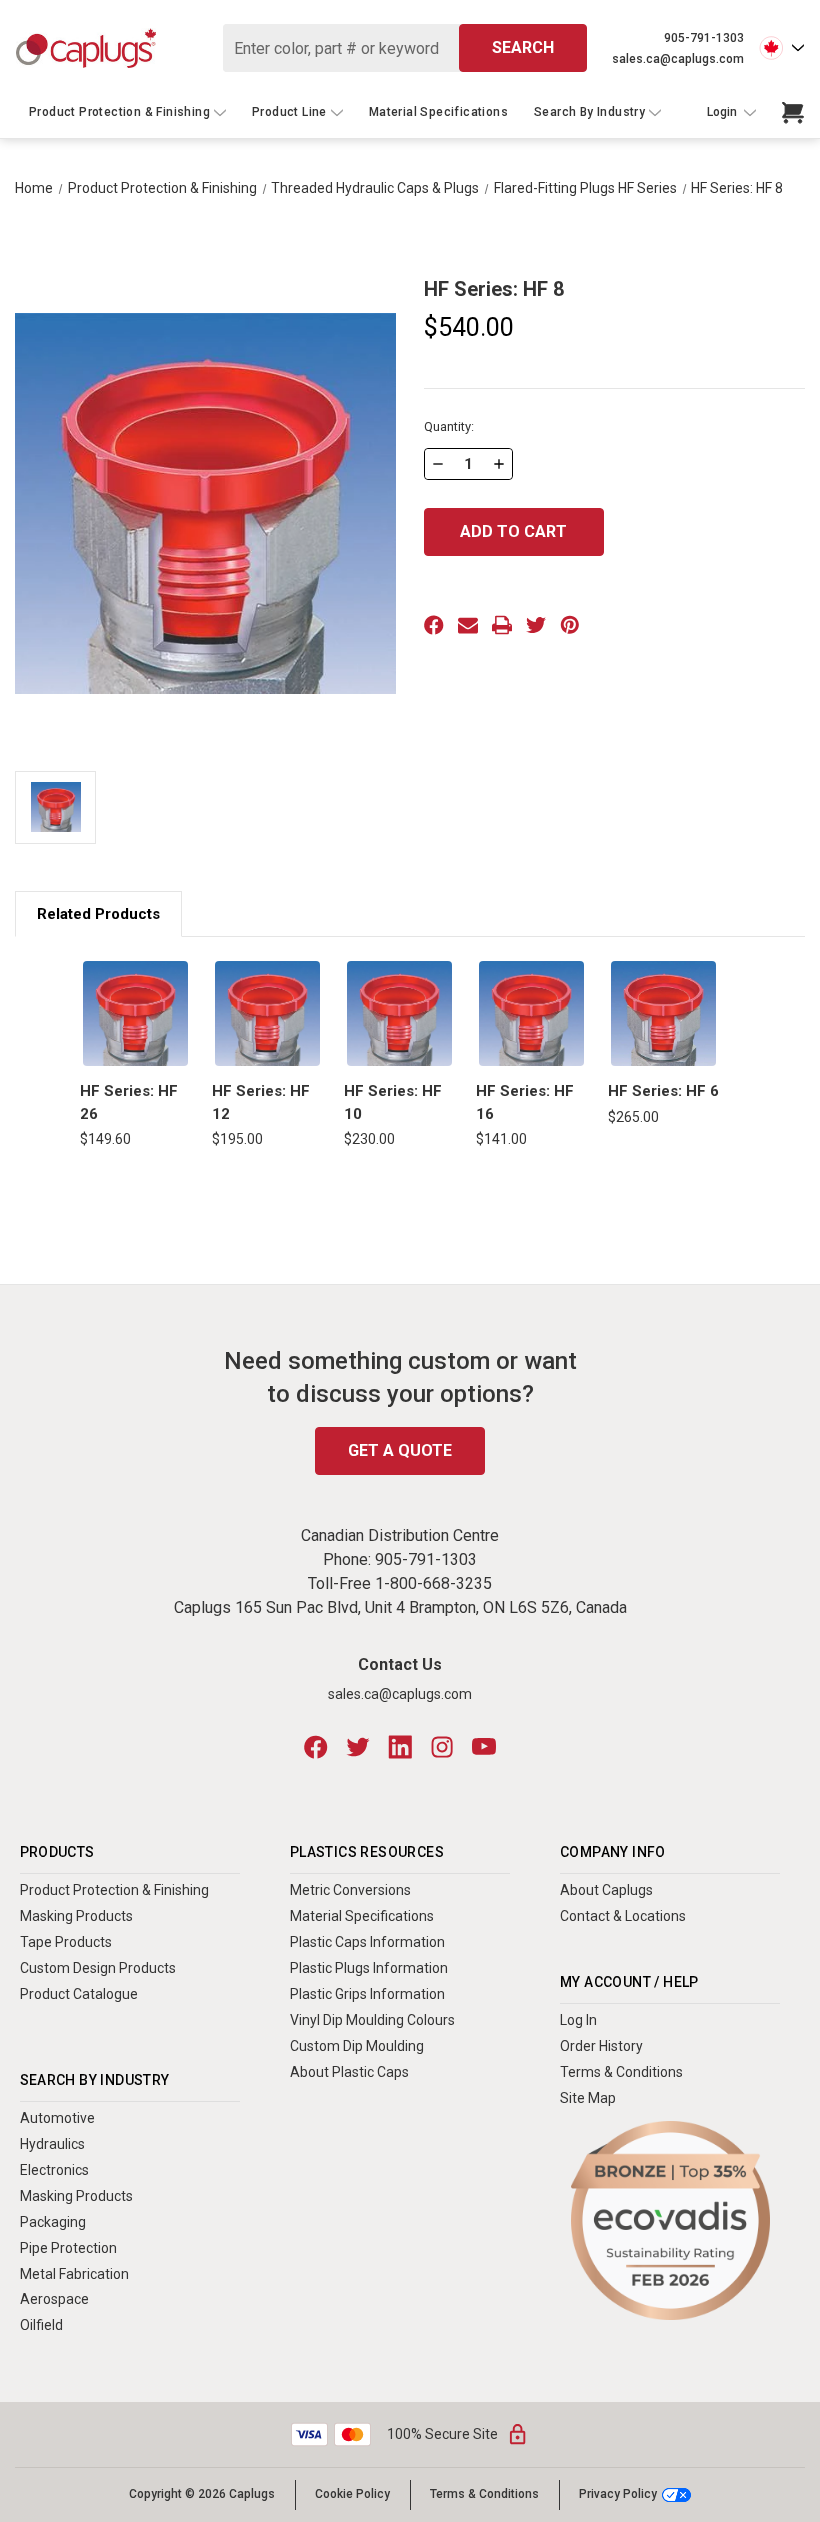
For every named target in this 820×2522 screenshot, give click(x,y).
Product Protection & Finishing (119, 112)
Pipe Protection (68, 2248)
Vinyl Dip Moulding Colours (372, 2020)
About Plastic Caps (349, 2072)
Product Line (289, 112)
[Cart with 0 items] (793, 113)
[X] (536, 625)
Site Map (588, 2098)
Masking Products (76, 1916)
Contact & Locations (623, 1916)
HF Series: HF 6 (663, 1091)
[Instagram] (442, 1747)
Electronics (54, 2170)
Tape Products (66, 1942)
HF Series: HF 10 (393, 1102)
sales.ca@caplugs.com (678, 59)
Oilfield (41, 2325)
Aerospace (54, 2299)
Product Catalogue (79, 1994)
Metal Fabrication (74, 2274)
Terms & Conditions (621, 2072)
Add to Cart (136, 1013)
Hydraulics (52, 2144)
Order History (601, 2046)
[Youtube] (484, 1747)
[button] (670, 2220)
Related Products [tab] (98, 914)
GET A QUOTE (400, 1450)
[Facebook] (434, 625)
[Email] (468, 625)
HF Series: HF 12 (261, 1102)
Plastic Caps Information (367, 1942)
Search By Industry (589, 112)
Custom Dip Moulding (357, 2046)
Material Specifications (438, 112)
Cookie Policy (352, 2494)
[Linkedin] (400, 1747)
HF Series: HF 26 (129, 1102)
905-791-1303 (704, 38)
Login (723, 112)
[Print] (502, 625)
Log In (578, 2020)
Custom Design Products (98, 1968)
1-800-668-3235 (433, 1583)
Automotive (57, 2118)
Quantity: (449, 426)
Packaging (53, 2222)
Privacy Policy (618, 2494)
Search (523, 47)
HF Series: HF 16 (525, 1102)
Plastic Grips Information (367, 1994)
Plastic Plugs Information (369, 1968)
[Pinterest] (570, 625)
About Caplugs (606, 1890)
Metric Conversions (350, 1890)
